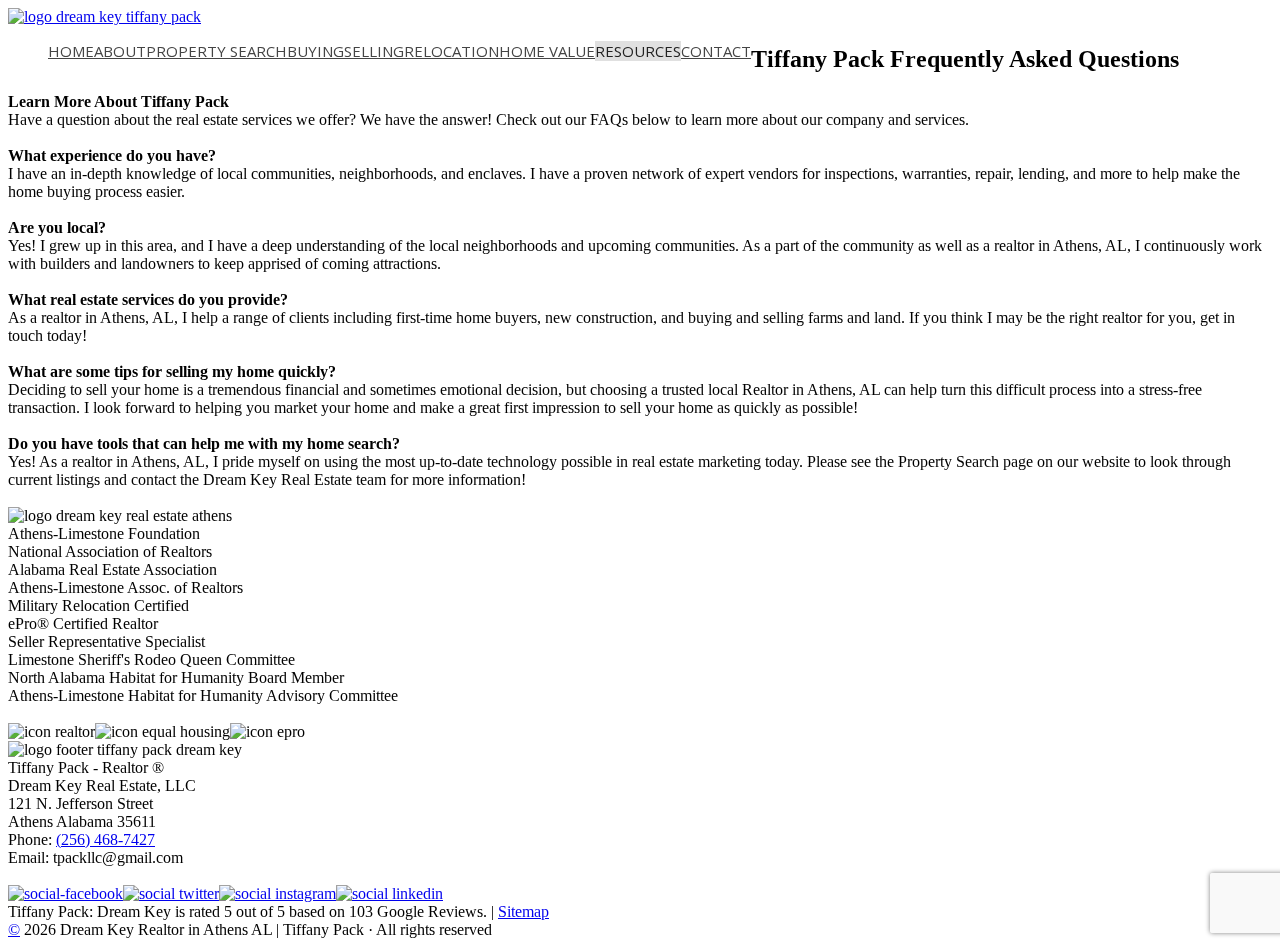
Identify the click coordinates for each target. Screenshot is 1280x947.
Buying (315, 51)
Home (71, 51)
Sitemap (523, 911)
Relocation (451, 51)
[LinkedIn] (389, 893)
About (120, 51)
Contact (716, 51)
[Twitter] (171, 893)
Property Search (216, 51)
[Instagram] (277, 893)
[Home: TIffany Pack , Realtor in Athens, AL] (104, 16)
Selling (374, 51)
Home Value (547, 51)
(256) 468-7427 (105, 839)
